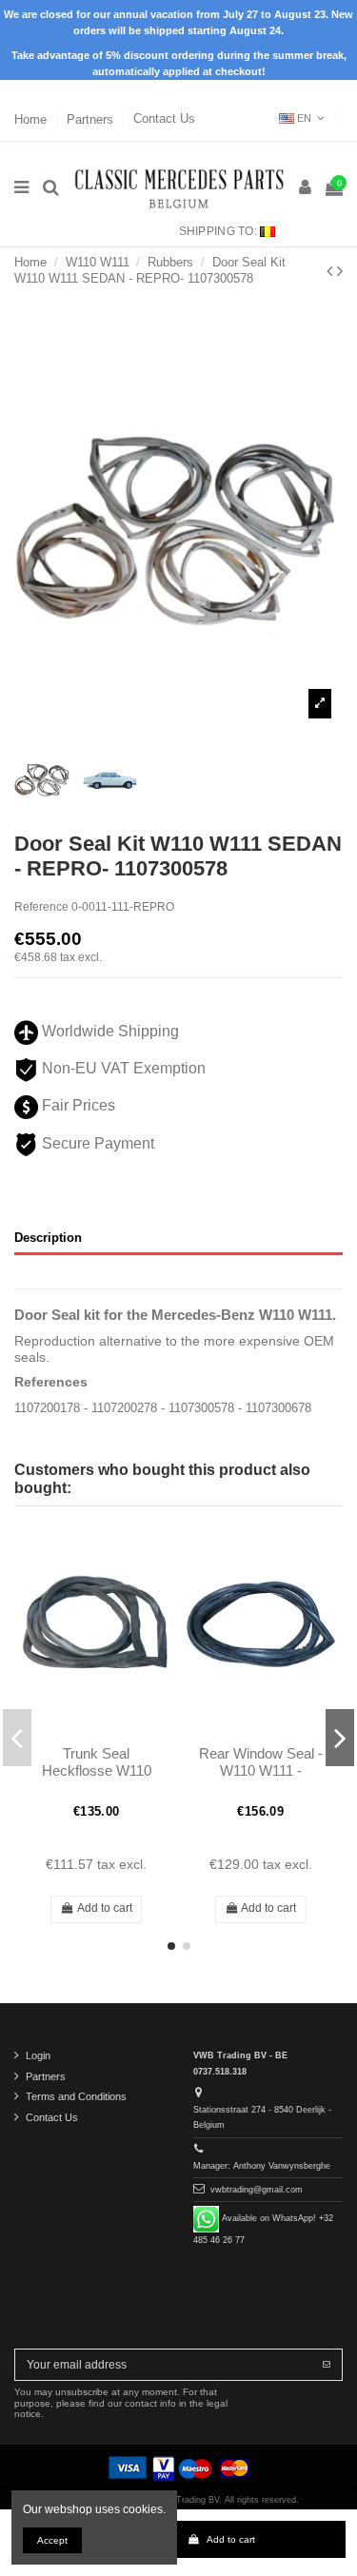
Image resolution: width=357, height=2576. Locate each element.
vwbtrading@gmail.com (257, 2190)
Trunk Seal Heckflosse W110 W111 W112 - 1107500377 (97, 1780)
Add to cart (231, 2539)
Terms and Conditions (76, 2096)
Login (38, 2055)
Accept (52, 2540)
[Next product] (340, 271)
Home (32, 118)
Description (48, 1238)
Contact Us (164, 118)
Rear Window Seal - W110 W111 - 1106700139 (261, 1771)
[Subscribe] (327, 2365)
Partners (92, 118)
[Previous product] (332, 271)
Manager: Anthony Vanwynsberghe (262, 2166)
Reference (41, 907)
